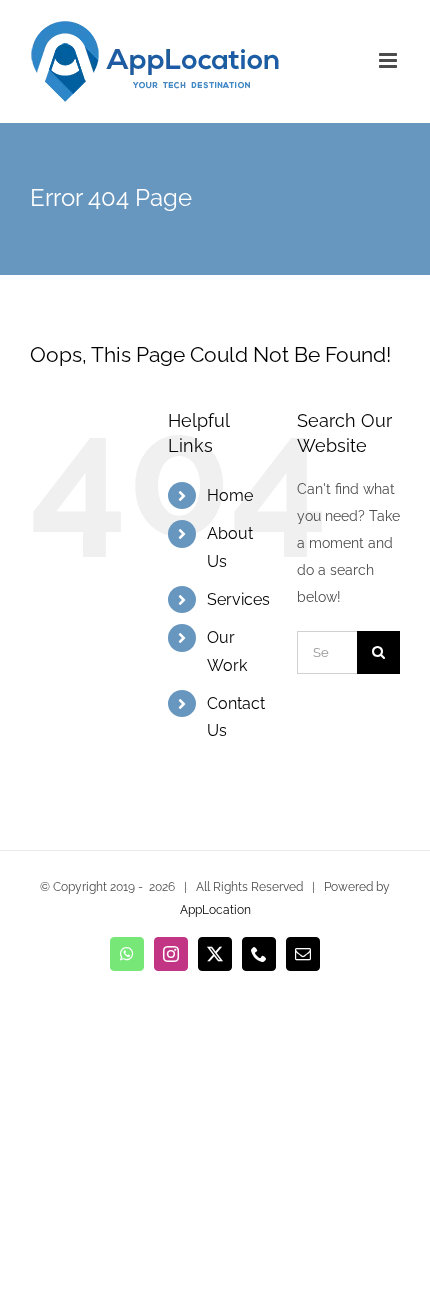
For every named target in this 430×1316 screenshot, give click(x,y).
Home (230, 495)
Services (238, 599)
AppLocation (215, 910)
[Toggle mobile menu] (389, 60)
